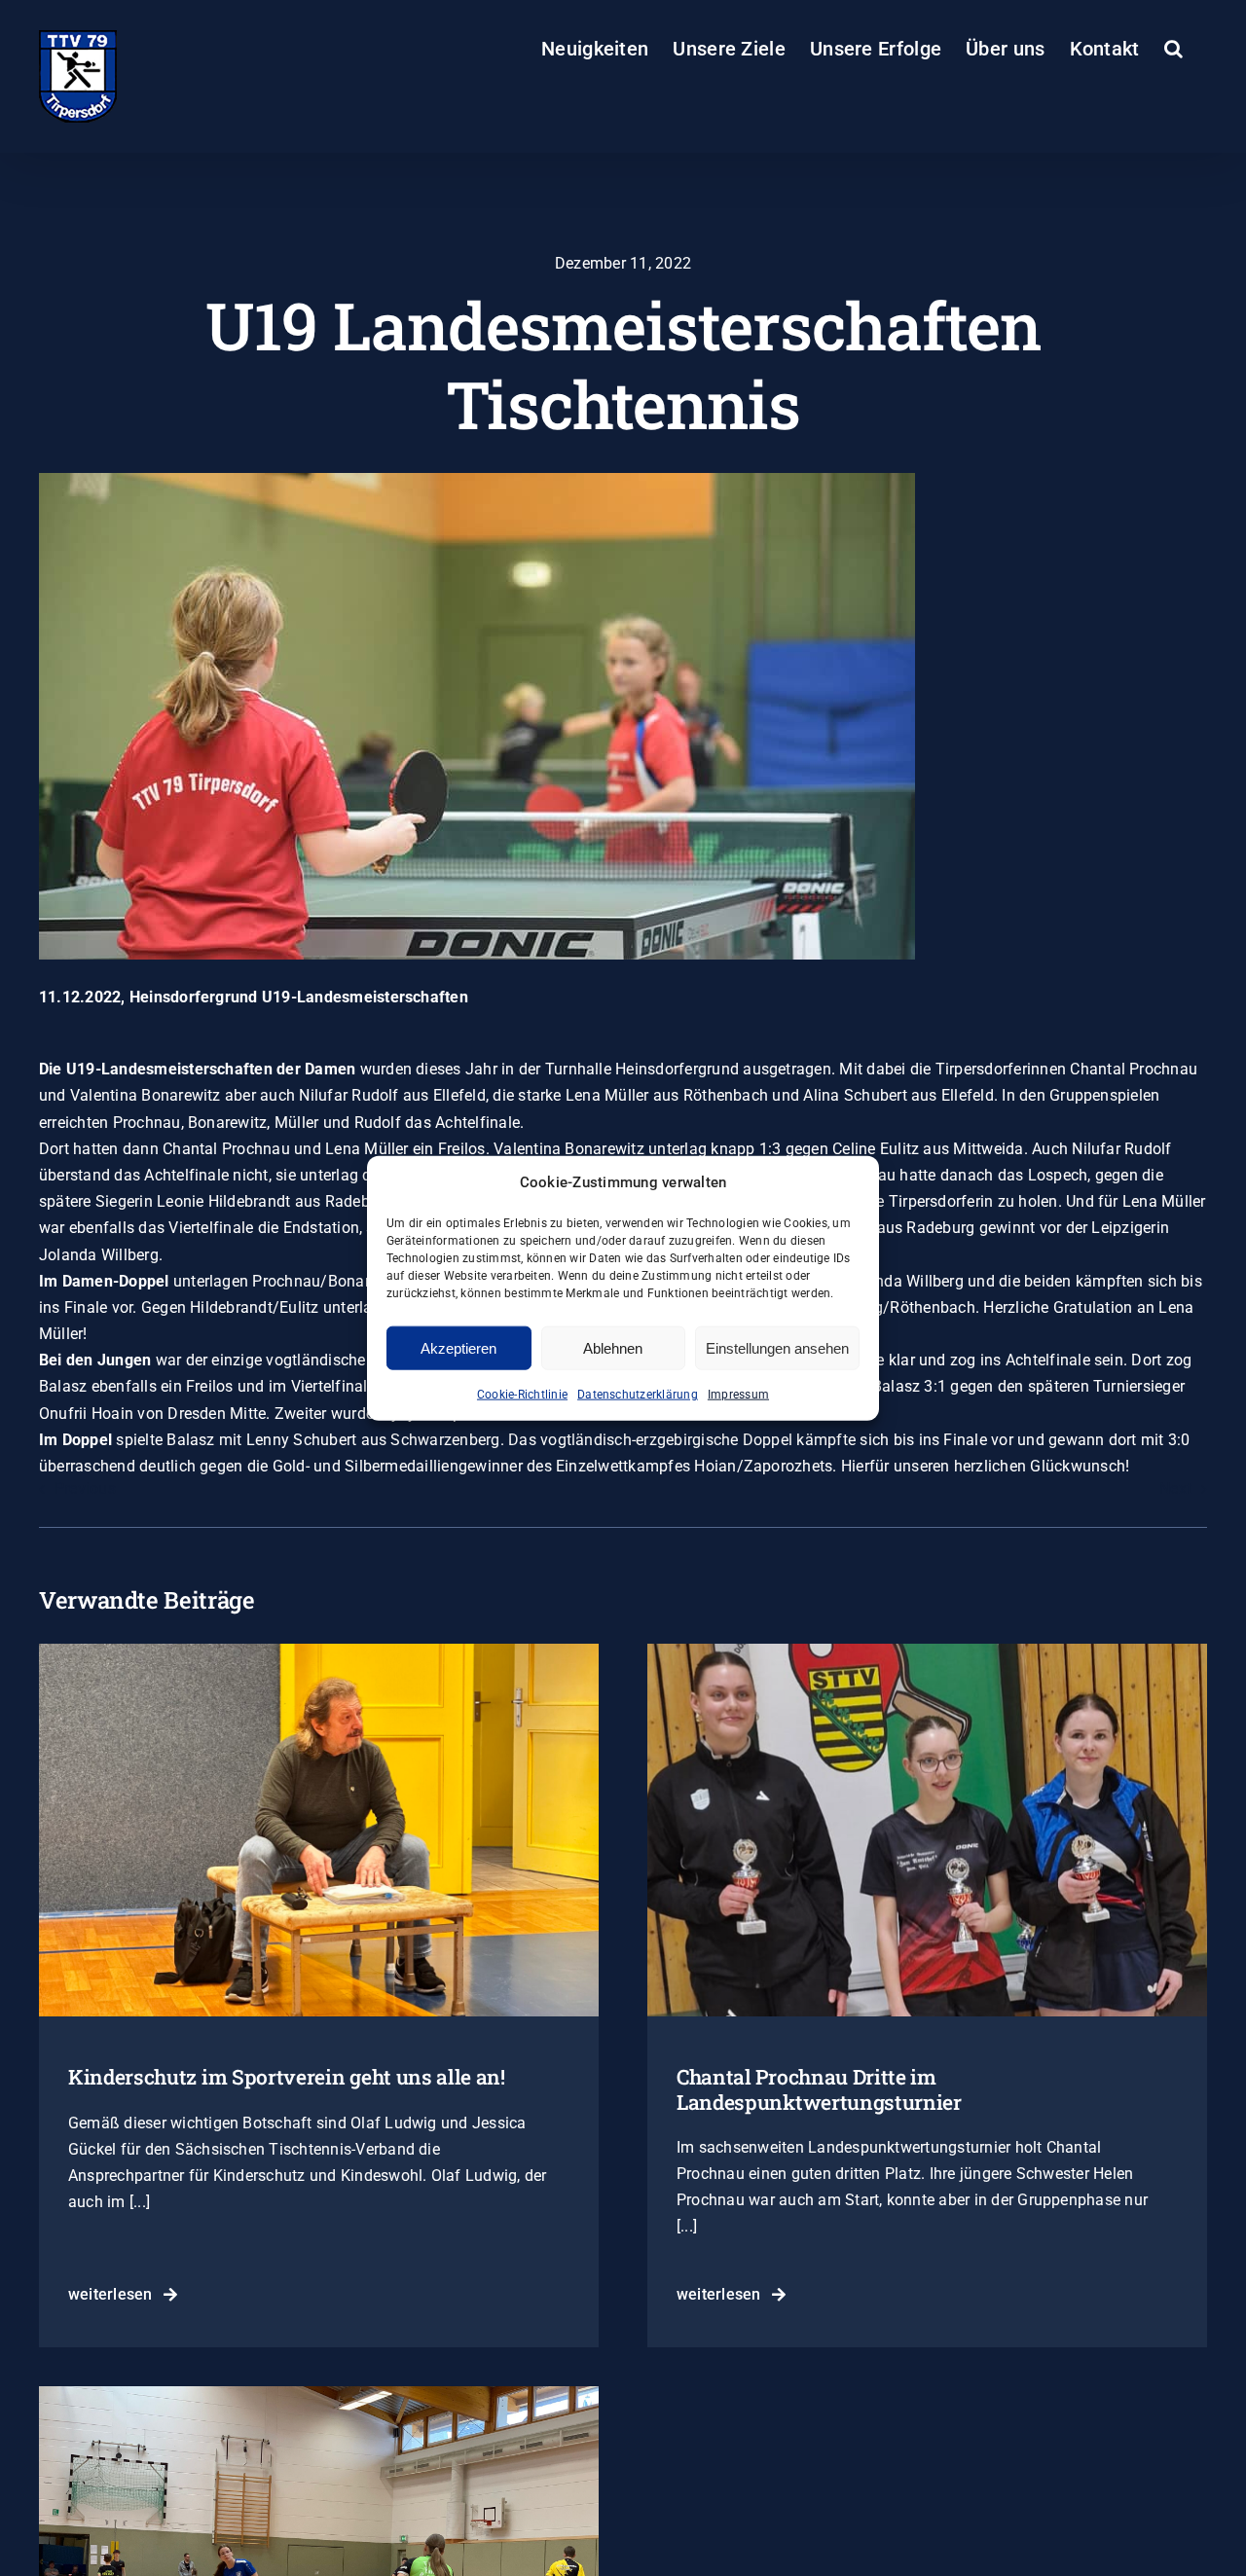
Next (1175, 1488)
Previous (85, 1488)
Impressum (738, 1395)
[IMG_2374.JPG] (319, 1651)
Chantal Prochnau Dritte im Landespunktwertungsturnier (819, 2089)
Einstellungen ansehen (777, 1347)
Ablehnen (613, 1347)
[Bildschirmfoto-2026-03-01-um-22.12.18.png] (927, 1651)
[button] (1173, 49)
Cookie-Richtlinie (522, 1395)
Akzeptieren (458, 1347)
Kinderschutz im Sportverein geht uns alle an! (287, 2077)
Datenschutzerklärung (638, 1395)
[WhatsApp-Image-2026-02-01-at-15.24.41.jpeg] (319, 2394)
